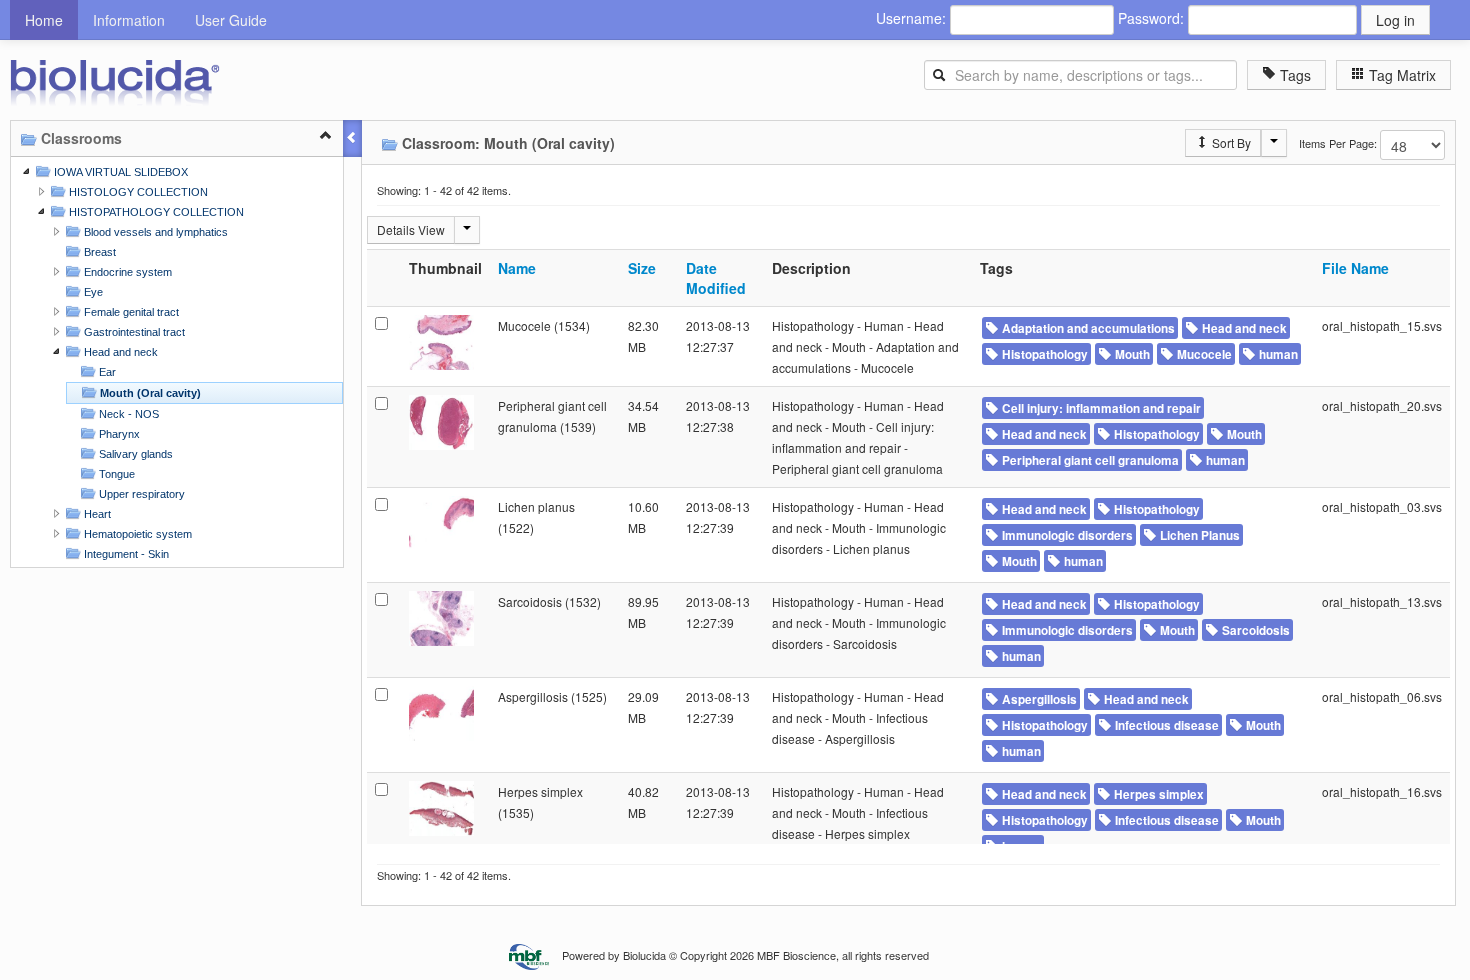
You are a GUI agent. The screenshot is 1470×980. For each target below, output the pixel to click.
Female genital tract (130, 312)
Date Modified (716, 278)
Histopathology (1043, 354)
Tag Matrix (1400, 75)
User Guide (231, 20)
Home (44, 20)
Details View (411, 229)
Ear (106, 372)
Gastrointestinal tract (133, 332)
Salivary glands (134, 454)
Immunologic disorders (1066, 535)
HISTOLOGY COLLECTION (137, 192)
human (1277, 354)
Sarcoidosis (1254, 630)
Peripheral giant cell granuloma (1089, 460)
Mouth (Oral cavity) (149, 393)
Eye (92, 292)
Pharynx (118, 434)
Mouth (1131, 354)
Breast (98, 252)
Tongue (115, 474)
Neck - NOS (127, 414)
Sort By (1230, 142)
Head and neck (119, 352)
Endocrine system (126, 272)
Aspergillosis (1038, 699)
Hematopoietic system (136, 534)
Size (642, 268)
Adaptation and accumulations (1087, 328)
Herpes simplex (1157, 794)
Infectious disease (1165, 725)
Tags (1293, 75)
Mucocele (1203, 354)
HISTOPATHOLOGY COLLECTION (155, 212)
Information (129, 20)
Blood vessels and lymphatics (154, 232)
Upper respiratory (140, 494)
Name (517, 268)
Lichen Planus (1198, 535)
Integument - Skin (125, 554)
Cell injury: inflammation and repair (1100, 408)
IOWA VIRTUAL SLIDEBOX (119, 172)
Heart (96, 514)
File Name (1355, 268)
